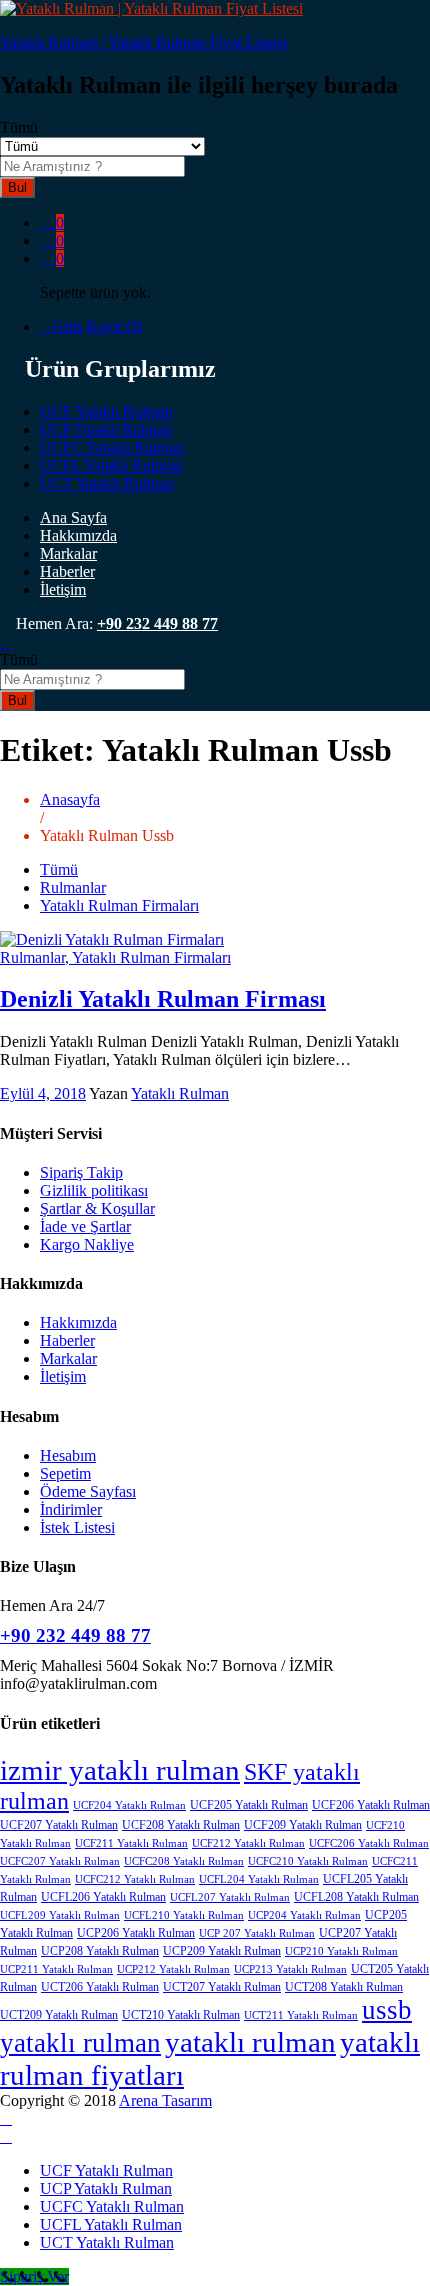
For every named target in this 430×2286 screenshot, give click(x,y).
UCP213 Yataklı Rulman (290, 1969)
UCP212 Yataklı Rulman (173, 1969)
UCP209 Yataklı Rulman (222, 1951)
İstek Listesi (77, 1527)
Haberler (67, 571)
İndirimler (71, 1509)
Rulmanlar (73, 887)
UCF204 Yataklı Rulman (129, 1805)
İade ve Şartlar (85, 1226)
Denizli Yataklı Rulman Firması (163, 999)
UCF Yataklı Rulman (106, 411)
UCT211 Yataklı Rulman (301, 2015)
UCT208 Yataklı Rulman (344, 1987)
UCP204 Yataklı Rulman (304, 1915)
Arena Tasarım (165, 2100)
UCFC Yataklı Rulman (112, 447)
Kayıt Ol (114, 326)
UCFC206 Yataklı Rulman (369, 1843)
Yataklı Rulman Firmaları (119, 905)
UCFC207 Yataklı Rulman (60, 1861)
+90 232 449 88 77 (157, 623)
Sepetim (65, 1473)
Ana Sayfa (73, 517)
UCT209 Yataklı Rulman (59, 2015)
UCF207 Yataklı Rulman (59, 1825)
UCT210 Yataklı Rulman (181, 2015)
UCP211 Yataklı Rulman (56, 1969)
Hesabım (68, 1455)
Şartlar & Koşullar (97, 1208)
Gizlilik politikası (94, 1190)
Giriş (67, 326)
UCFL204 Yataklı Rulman (259, 1879)
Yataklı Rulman (180, 1093)
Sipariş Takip (81, 1172)
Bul (17, 187)
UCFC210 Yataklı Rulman (308, 1861)
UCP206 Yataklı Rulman (136, 1933)
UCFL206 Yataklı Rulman (103, 1897)
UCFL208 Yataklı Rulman (356, 1897)
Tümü (59, 869)
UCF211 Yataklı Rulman (131, 1843)
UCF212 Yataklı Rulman (248, 1843)
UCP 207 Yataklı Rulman (257, 1933)
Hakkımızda (78, 535)
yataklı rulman (250, 2042)
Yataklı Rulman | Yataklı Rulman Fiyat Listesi (143, 42)
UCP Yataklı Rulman (106, 429)
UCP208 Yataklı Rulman (100, 1951)
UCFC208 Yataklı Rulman (184, 1861)
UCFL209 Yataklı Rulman (60, 1915)
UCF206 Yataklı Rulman (371, 1805)
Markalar (68, 553)
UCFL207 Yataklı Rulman (230, 1897)
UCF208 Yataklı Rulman (181, 1825)
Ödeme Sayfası (88, 1491)
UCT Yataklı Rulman (107, 483)
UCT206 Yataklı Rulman (100, 1987)
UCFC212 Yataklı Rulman (135, 1879)
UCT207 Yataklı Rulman (222, 1987)
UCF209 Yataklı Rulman (303, 1825)
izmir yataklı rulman (120, 1770)
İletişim (63, 589)
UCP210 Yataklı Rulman (341, 1951)
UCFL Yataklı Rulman (111, 465)
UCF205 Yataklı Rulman (249, 1805)
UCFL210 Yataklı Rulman (184, 1915)
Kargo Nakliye (87, 1244)
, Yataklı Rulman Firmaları (148, 957)
